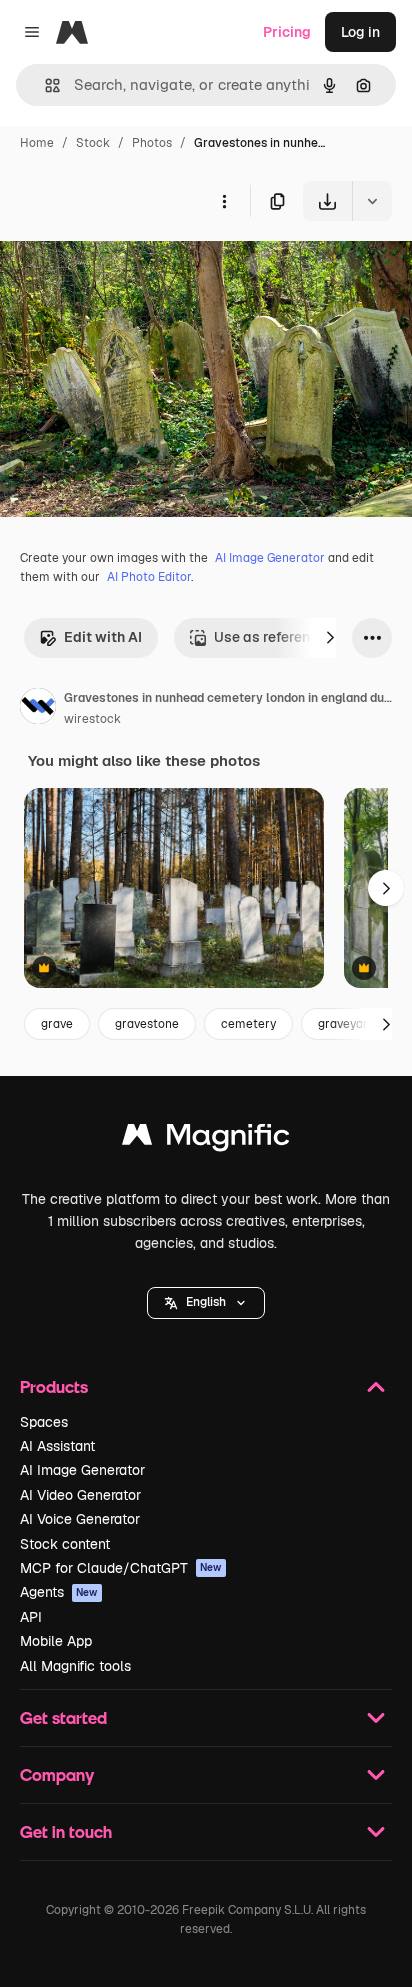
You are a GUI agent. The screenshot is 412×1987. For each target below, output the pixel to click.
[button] (206, 1303)
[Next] (330, 638)
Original (128, 267)
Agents (59, 1592)
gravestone (147, 1024)
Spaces (44, 1422)
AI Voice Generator (80, 1519)
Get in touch (66, 1831)
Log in (360, 32)
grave (57, 1024)
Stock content (65, 1544)
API (31, 1617)
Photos (152, 143)
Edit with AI (103, 637)
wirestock (92, 719)
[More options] (224, 201)
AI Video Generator (80, 1495)
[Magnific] (206, 1139)
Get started (63, 1717)
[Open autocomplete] (44, 85)
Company (57, 1774)
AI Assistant (57, 1446)
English (206, 1302)
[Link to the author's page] (38, 709)
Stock (93, 143)
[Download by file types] (372, 201)
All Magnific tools (75, 1666)
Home (37, 143)
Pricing (287, 32)
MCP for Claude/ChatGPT (121, 1568)
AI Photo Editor (149, 577)
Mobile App (56, 1641)
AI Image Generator (270, 558)
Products (54, 1386)
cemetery (248, 1024)
